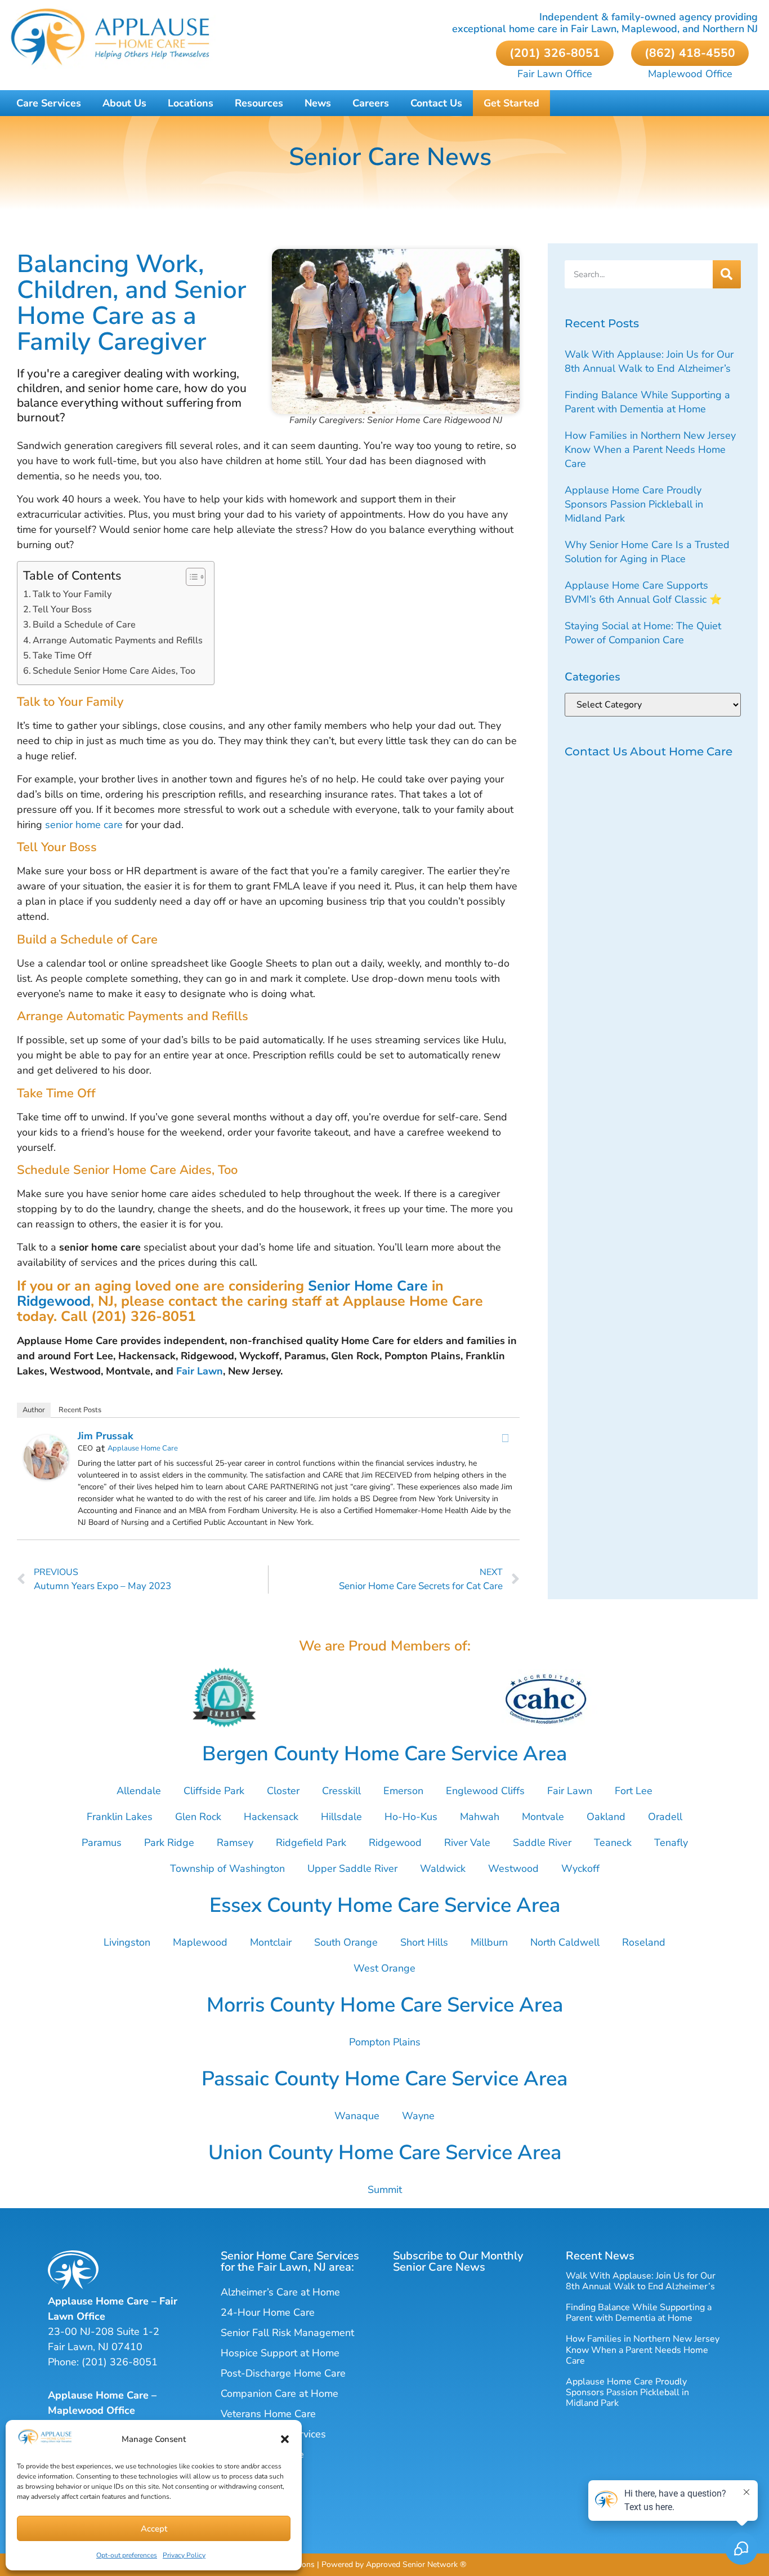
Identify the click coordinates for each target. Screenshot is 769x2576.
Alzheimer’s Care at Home (280, 2292)
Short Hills (424, 1942)
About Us (124, 103)
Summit (385, 2190)
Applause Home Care (143, 1448)
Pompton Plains (385, 2042)
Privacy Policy (184, 2555)
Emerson (403, 1791)
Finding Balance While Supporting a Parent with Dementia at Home (647, 402)
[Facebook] (506, 1438)
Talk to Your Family (72, 594)
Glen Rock (198, 1817)
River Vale (467, 1843)
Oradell (665, 1817)
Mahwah (480, 1817)
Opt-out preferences (127, 2555)
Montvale (543, 1817)
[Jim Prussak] (46, 1476)
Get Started (511, 103)
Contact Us (436, 103)
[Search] (727, 274)
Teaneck (613, 1843)
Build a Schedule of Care (84, 625)
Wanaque (357, 2116)
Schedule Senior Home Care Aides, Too (114, 671)
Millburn (489, 1942)
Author (34, 1410)
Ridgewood (54, 1301)
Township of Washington (227, 1868)
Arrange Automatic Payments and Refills (118, 640)
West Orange (384, 1968)
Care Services (49, 103)
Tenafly (671, 1843)
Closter (283, 1791)
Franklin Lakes (120, 1817)
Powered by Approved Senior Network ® (394, 2564)
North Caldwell (565, 1942)
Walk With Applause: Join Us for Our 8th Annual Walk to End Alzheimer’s (649, 361)
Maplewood (200, 1942)
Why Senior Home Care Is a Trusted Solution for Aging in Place (647, 552)
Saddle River (542, 1843)
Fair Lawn (200, 1371)
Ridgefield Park (311, 1843)
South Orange (346, 1942)
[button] (285, 2439)
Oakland (606, 1817)
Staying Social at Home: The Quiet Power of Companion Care (643, 633)
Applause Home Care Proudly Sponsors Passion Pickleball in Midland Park (634, 504)
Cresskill (341, 1791)
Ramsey (235, 1843)
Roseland (644, 1942)
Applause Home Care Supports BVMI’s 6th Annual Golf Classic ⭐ (643, 592)
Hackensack (271, 1817)
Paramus (102, 1843)
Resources (259, 103)
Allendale (139, 1791)
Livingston (127, 1942)
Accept (154, 2529)
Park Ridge (169, 1843)
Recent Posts (80, 1410)
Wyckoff (580, 1868)
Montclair (271, 1942)
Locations (191, 103)
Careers (371, 103)
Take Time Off (62, 656)
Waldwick (443, 1868)
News (318, 103)
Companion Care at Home (280, 2393)
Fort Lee (634, 1791)
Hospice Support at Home (280, 2353)
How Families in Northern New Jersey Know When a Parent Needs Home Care (650, 450)
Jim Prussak (106, 1436)
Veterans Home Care (268, 2414)
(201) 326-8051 (120, 2362)
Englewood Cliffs (485, 1791)
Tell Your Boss (62, 609)
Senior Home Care (368, 1286)
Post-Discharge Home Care (283, 2373)
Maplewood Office (690, 74)
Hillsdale (341, 1817)
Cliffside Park (214, 1791)
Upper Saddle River (352, 1868)
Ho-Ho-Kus (411, 1817)
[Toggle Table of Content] (190, 577)
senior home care (84, 825)
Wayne (418, 2116)
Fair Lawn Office (555, 74)
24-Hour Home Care (268, 2312)
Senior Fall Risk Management (287, 2333)
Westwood (513, 1868)
